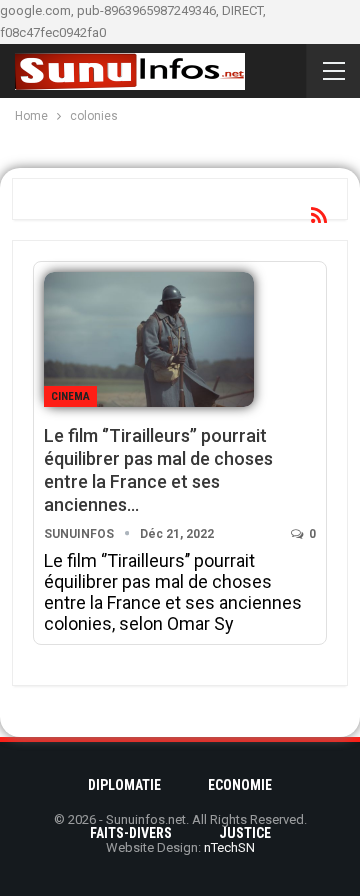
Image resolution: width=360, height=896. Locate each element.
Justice (245, 833)
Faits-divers (131, 833)
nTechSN (229, 847)
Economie (240, 785)
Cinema (70, 396)
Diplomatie (124, 785)
